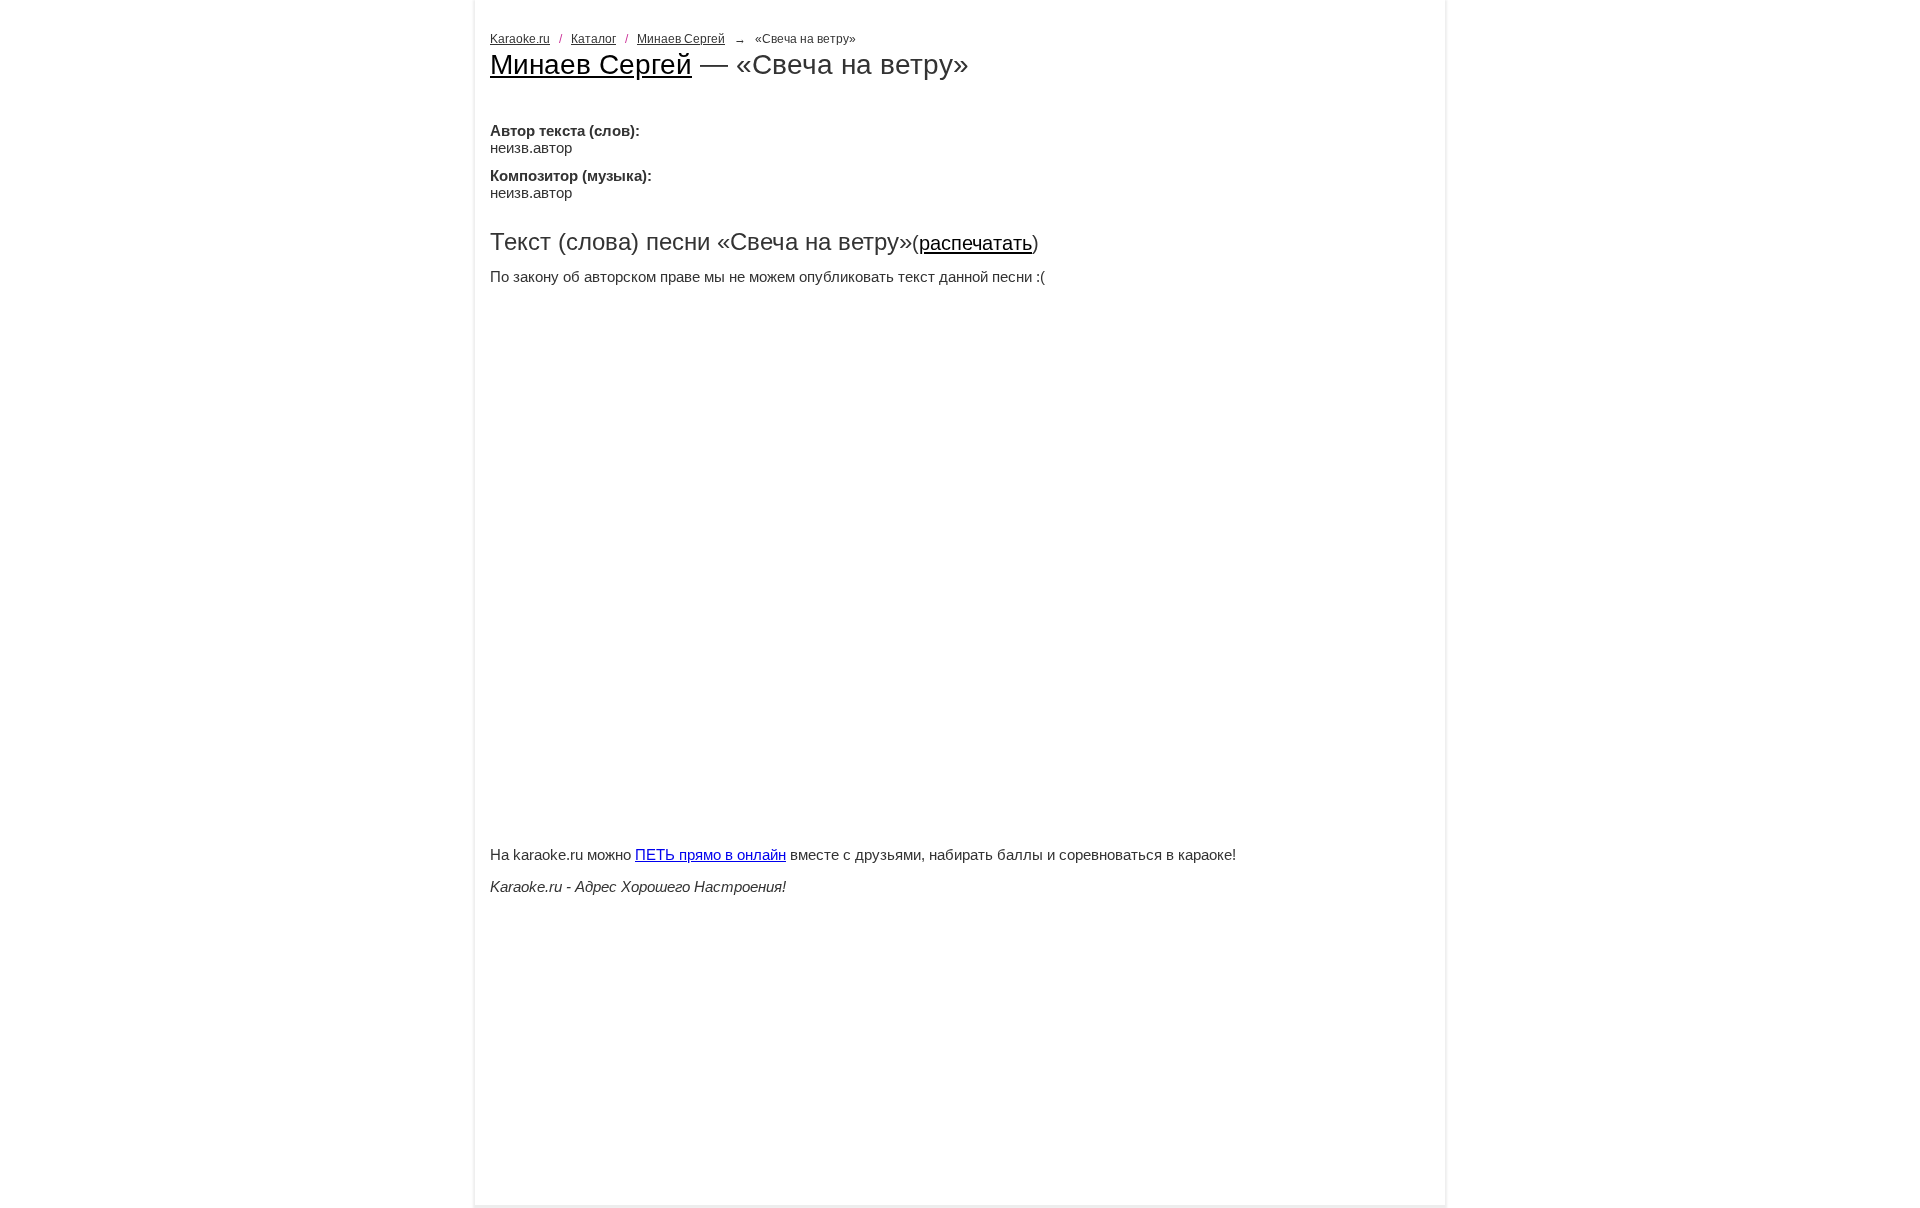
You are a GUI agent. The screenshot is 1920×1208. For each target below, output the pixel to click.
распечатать (975, 243)
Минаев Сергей (681, 39)
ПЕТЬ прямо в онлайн (710, 854)
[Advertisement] (960, 1065)
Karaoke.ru (520, 39)
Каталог (593, 39)
